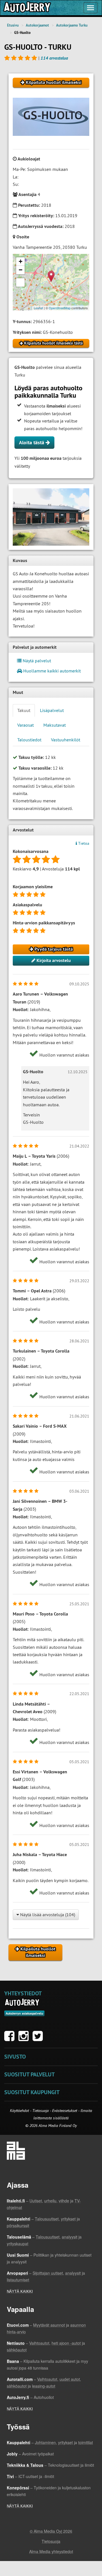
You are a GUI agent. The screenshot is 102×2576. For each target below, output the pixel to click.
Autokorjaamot (37, 25)
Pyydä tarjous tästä (53, 949)
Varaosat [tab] (25, 725)
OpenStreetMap (60, 308)
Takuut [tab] (24, 710)
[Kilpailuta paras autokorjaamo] (27, 8)
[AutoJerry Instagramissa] (25, 2039)
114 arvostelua (54, 58)
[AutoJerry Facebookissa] (11, 2039)
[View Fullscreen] (20, 282)
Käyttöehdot (20, 2111)
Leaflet (38, 308)
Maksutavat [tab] (55, 725)
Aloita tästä (32, 442)
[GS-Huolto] (51, 517)
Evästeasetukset (65, 2111)
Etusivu (13, 25)
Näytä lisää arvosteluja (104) (47, 1915)
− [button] (21, 270)
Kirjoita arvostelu (53, 960)
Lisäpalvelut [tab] (52, 710)
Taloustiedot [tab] (29, 740)
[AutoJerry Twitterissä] (39, 2039)
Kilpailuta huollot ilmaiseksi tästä (53, 343)
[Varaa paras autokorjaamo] (22, 2002)
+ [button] (21, 261)
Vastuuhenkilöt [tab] (66, 740)
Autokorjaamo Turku (72, 25)
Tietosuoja (41, 2111)
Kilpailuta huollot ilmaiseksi (53, 82)
